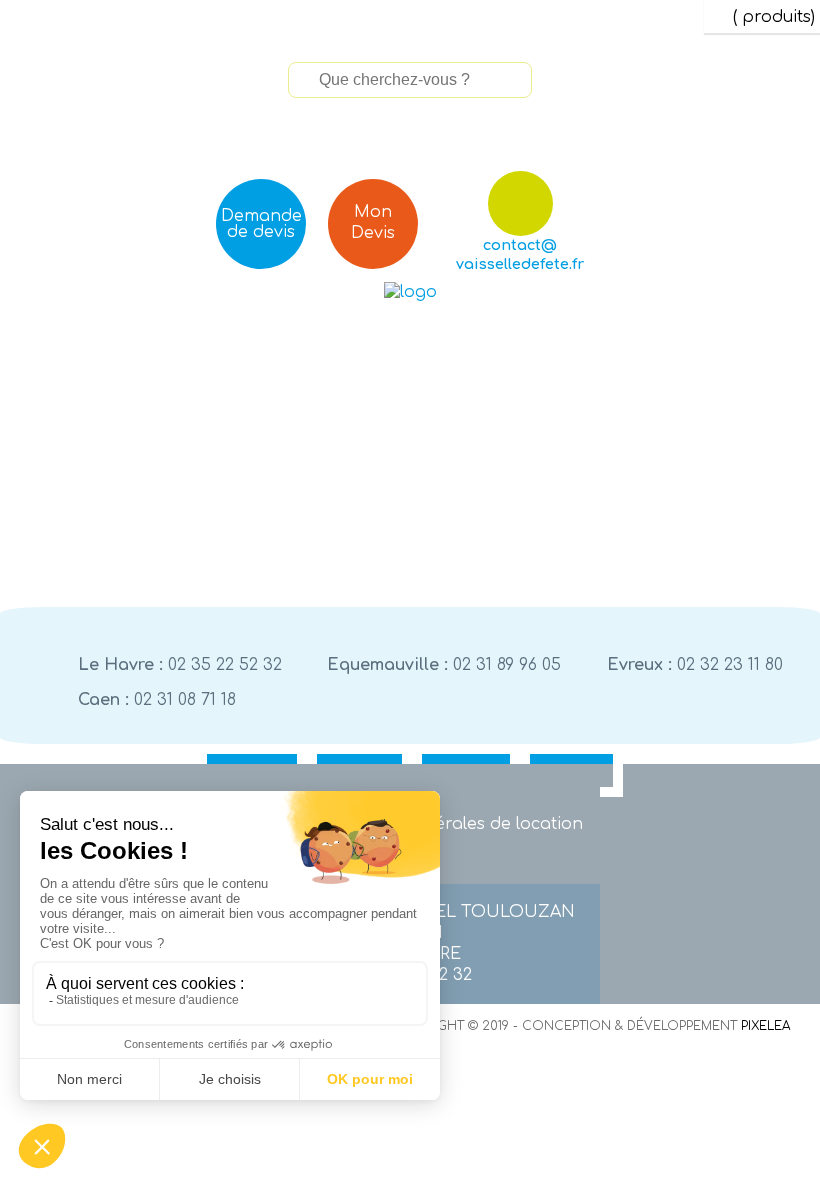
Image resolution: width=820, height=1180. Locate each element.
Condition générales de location (450, 824)
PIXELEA (765, 1026)
